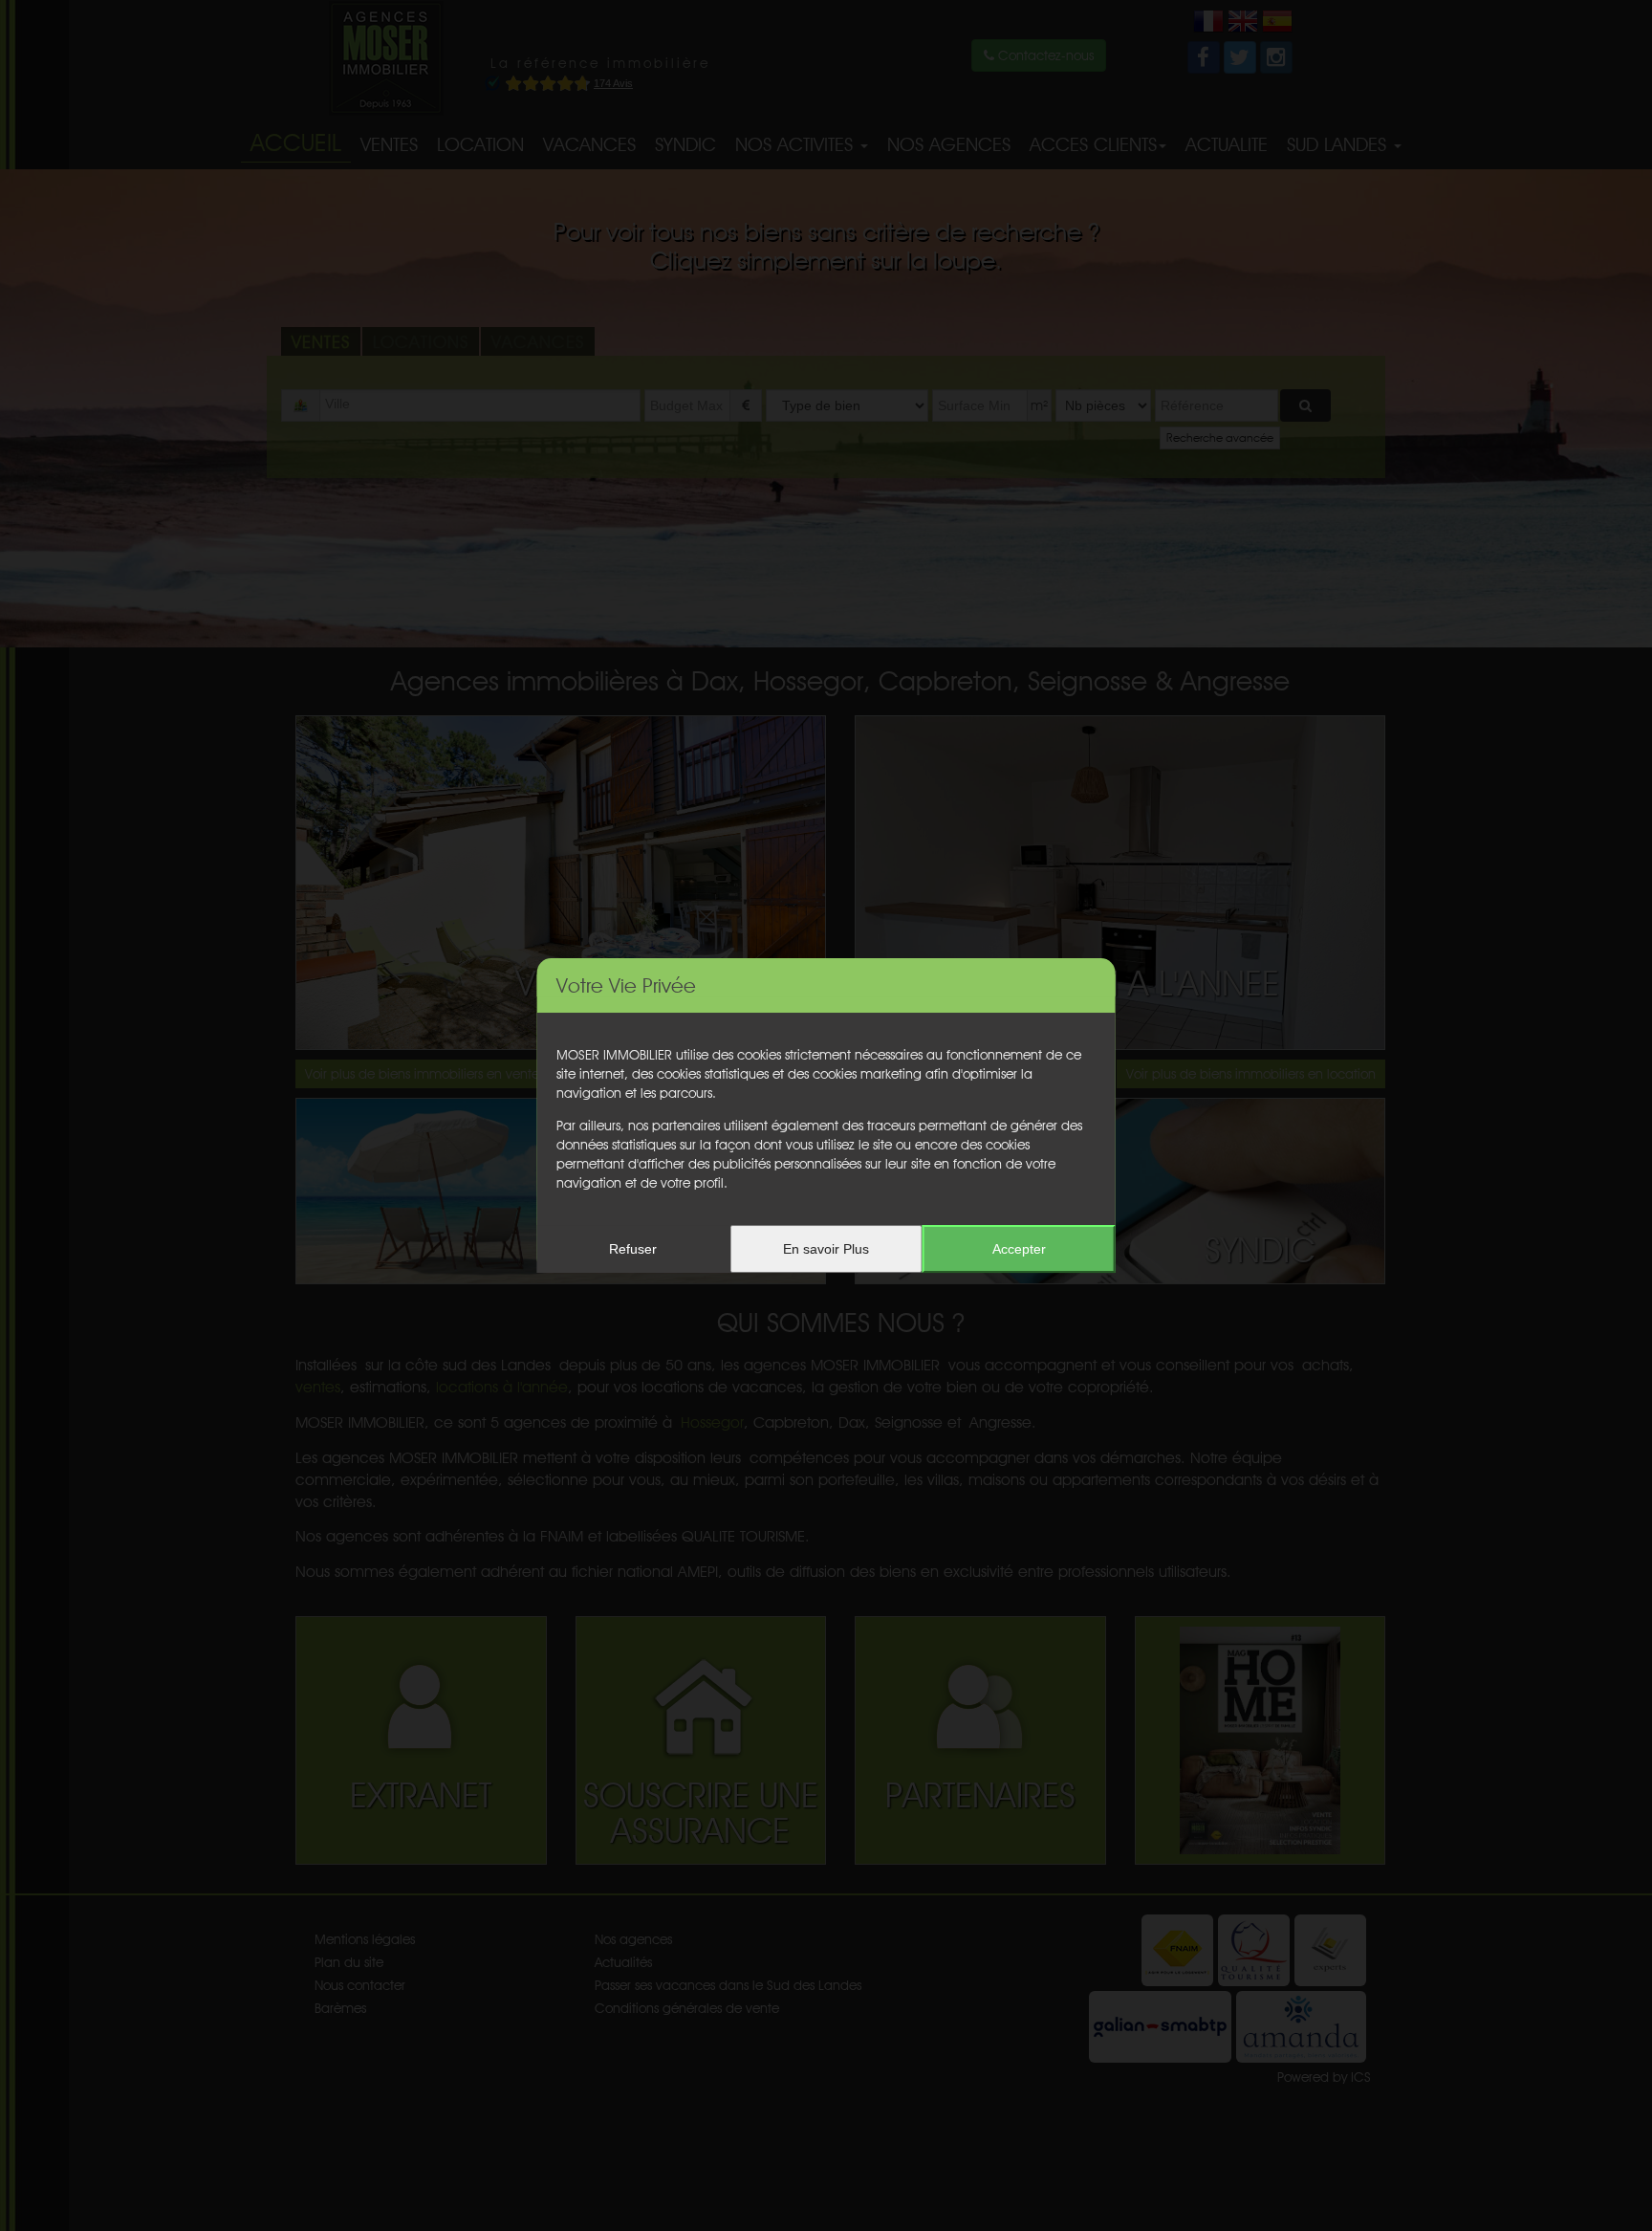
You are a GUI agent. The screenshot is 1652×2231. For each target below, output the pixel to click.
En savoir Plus (826, 1249)
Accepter (1019, 1249)
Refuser (633, 1249)
